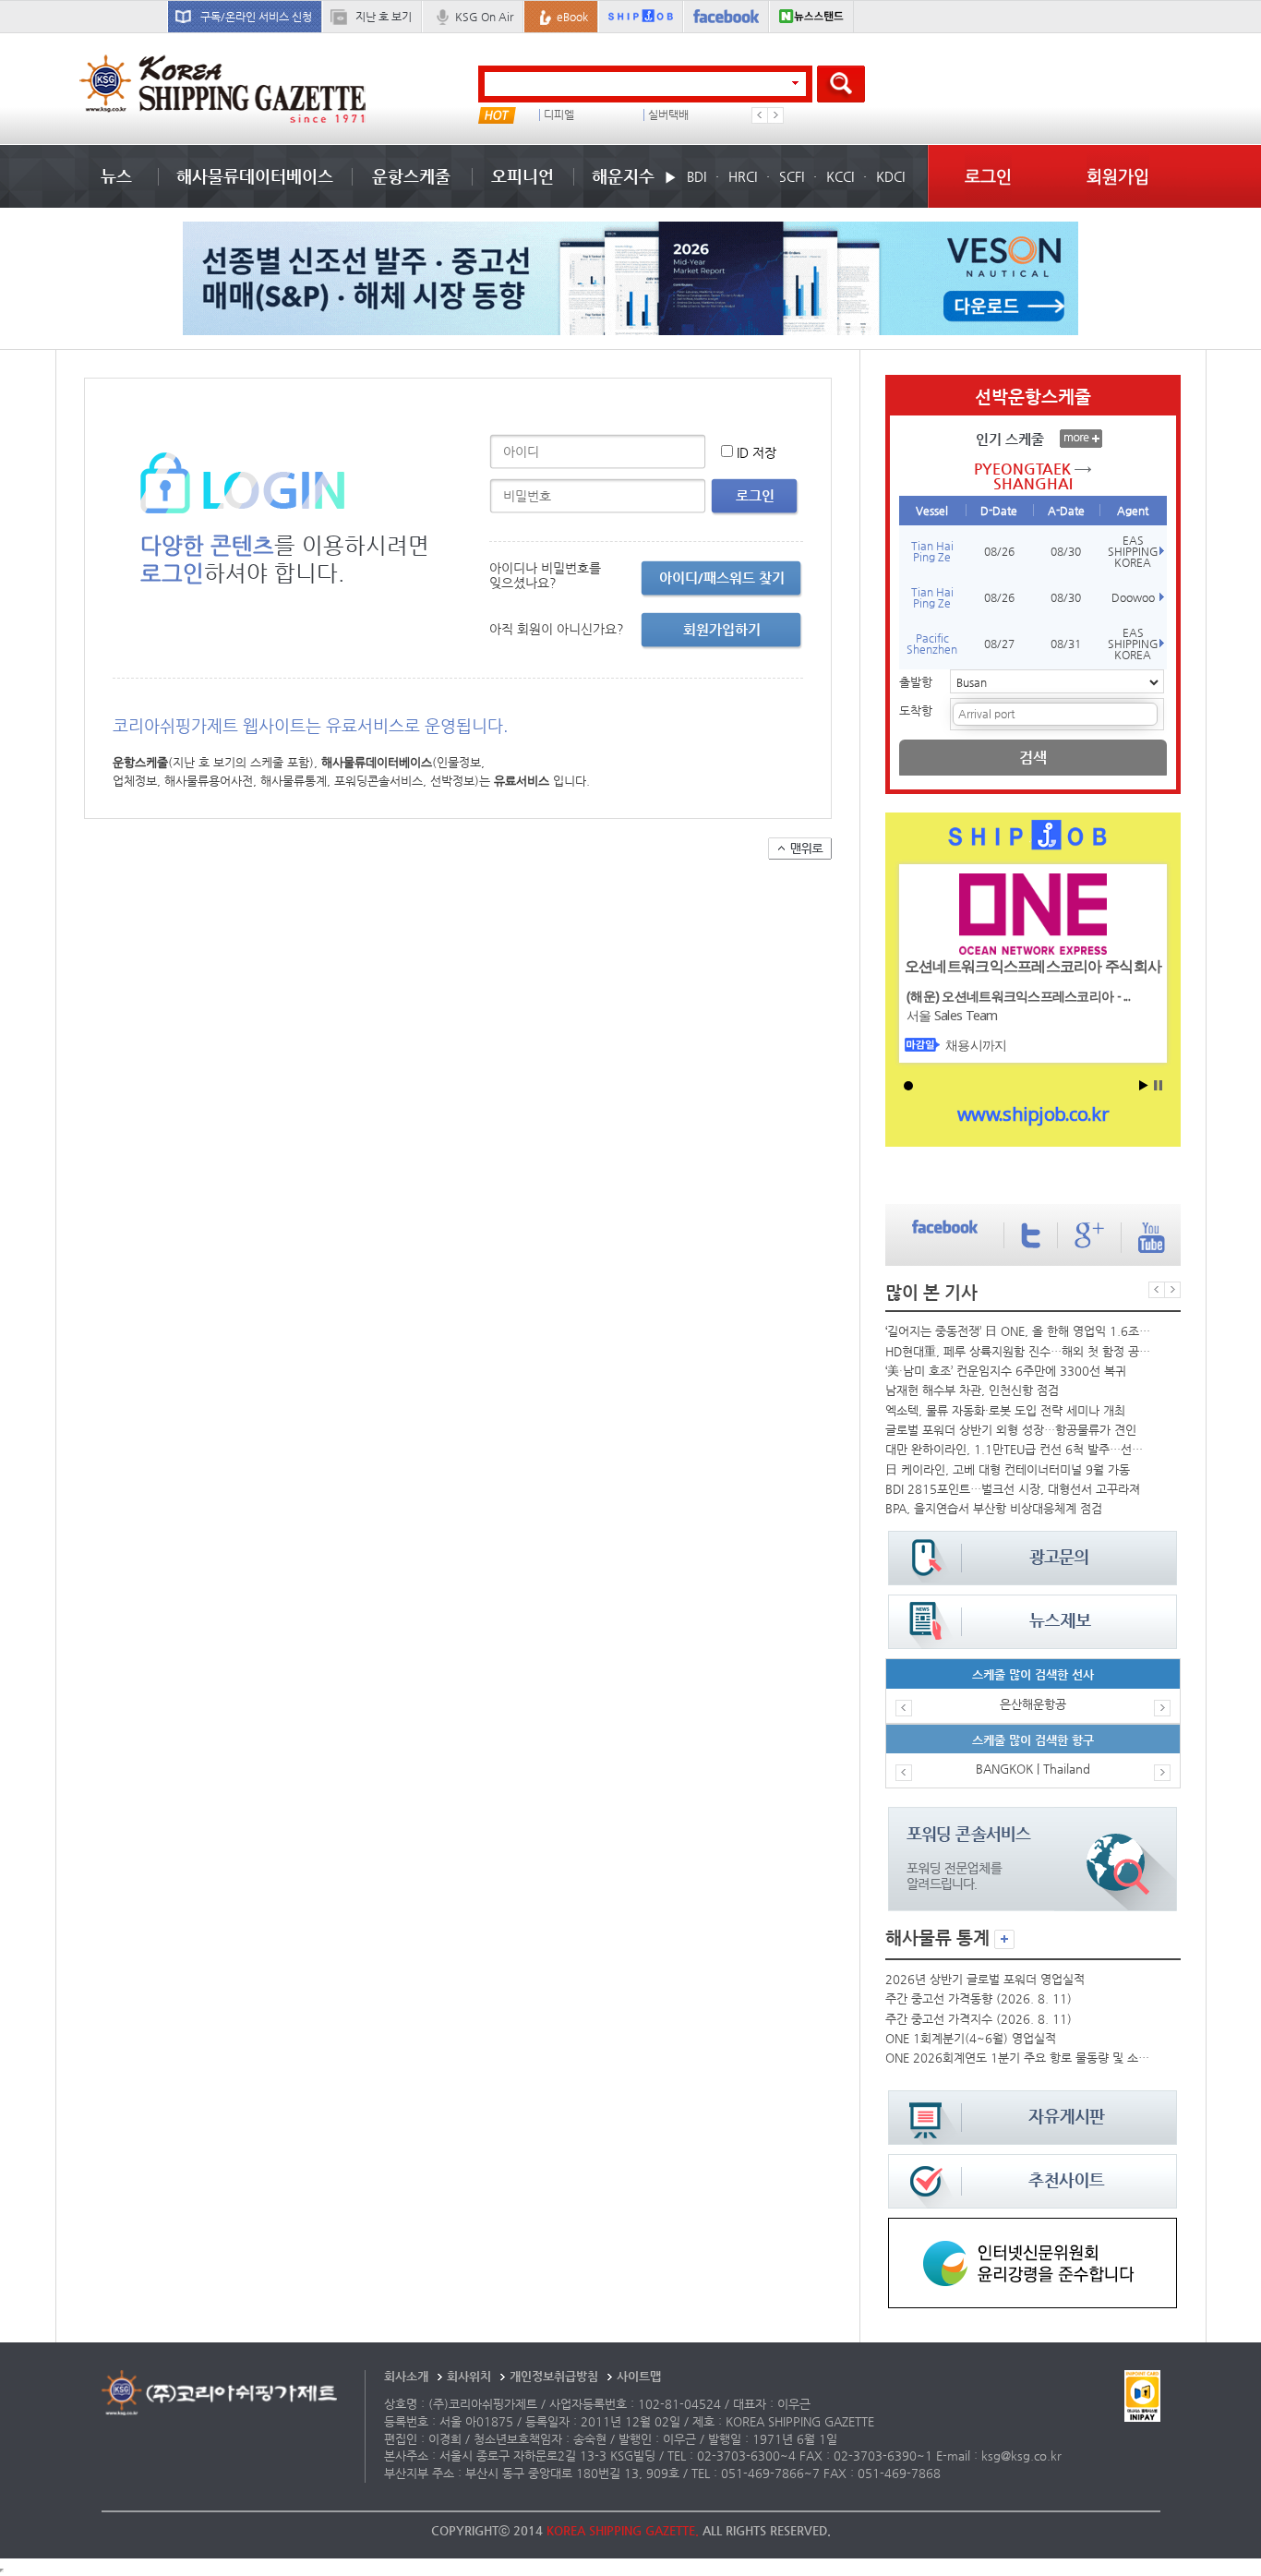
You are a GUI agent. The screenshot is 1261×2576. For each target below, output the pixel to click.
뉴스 (116, 176)
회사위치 (469, 2376)
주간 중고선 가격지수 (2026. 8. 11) (979, 2019)
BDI (697, 176)
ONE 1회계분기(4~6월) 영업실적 (971, 2038)
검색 (1033, 758)
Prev (760, 115)
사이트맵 (639, 2376)
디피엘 (559, 115)
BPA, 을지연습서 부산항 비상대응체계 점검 (994, 1508)
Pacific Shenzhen (932, 644)
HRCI (743, 176)
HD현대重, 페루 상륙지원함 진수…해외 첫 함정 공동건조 (1018, 1351)
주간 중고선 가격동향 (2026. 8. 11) (979, 1998)
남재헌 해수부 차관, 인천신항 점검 (972, 1390)
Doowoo (1133, 597)
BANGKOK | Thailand (1033, 1769)
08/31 (1066, 644)
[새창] (1033, 2227)
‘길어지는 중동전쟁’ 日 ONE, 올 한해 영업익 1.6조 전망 (1018, 1331)
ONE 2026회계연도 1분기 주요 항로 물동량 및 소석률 (1018, 2058)
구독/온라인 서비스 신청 (256, 17)
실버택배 (668, 115)
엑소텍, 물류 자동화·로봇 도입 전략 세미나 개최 (1005, 1410)
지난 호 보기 (384, 17)
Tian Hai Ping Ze (932, 551)
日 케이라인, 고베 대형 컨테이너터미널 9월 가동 (1008, 1469)
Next (775, 115)
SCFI (792, 176)
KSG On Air (484, 17)
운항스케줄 (411, 176)
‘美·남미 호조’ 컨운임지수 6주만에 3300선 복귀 (1006, 1371)
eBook (572, 17)
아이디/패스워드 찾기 (722, 578)
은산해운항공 (1033, 1704)
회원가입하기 (722, 629)
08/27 (999, 644)
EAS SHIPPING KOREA (1133, 551)
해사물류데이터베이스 (255, 176)
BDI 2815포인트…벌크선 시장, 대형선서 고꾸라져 (1013, 1489)
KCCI (840, 176)
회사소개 (406, 2376)
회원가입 (1118, 176)
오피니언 (522, 176)
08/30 (1066, 551)
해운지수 (623, 176)
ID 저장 (757, 452)
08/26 (999, 551)
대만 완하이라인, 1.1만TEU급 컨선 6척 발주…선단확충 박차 (1018, 1449)
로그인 (988, 176)
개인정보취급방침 (554, 2376)
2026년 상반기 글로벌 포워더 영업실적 (985, 1979)
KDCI (890, 176)
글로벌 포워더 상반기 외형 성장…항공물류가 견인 (1011, 1430)
